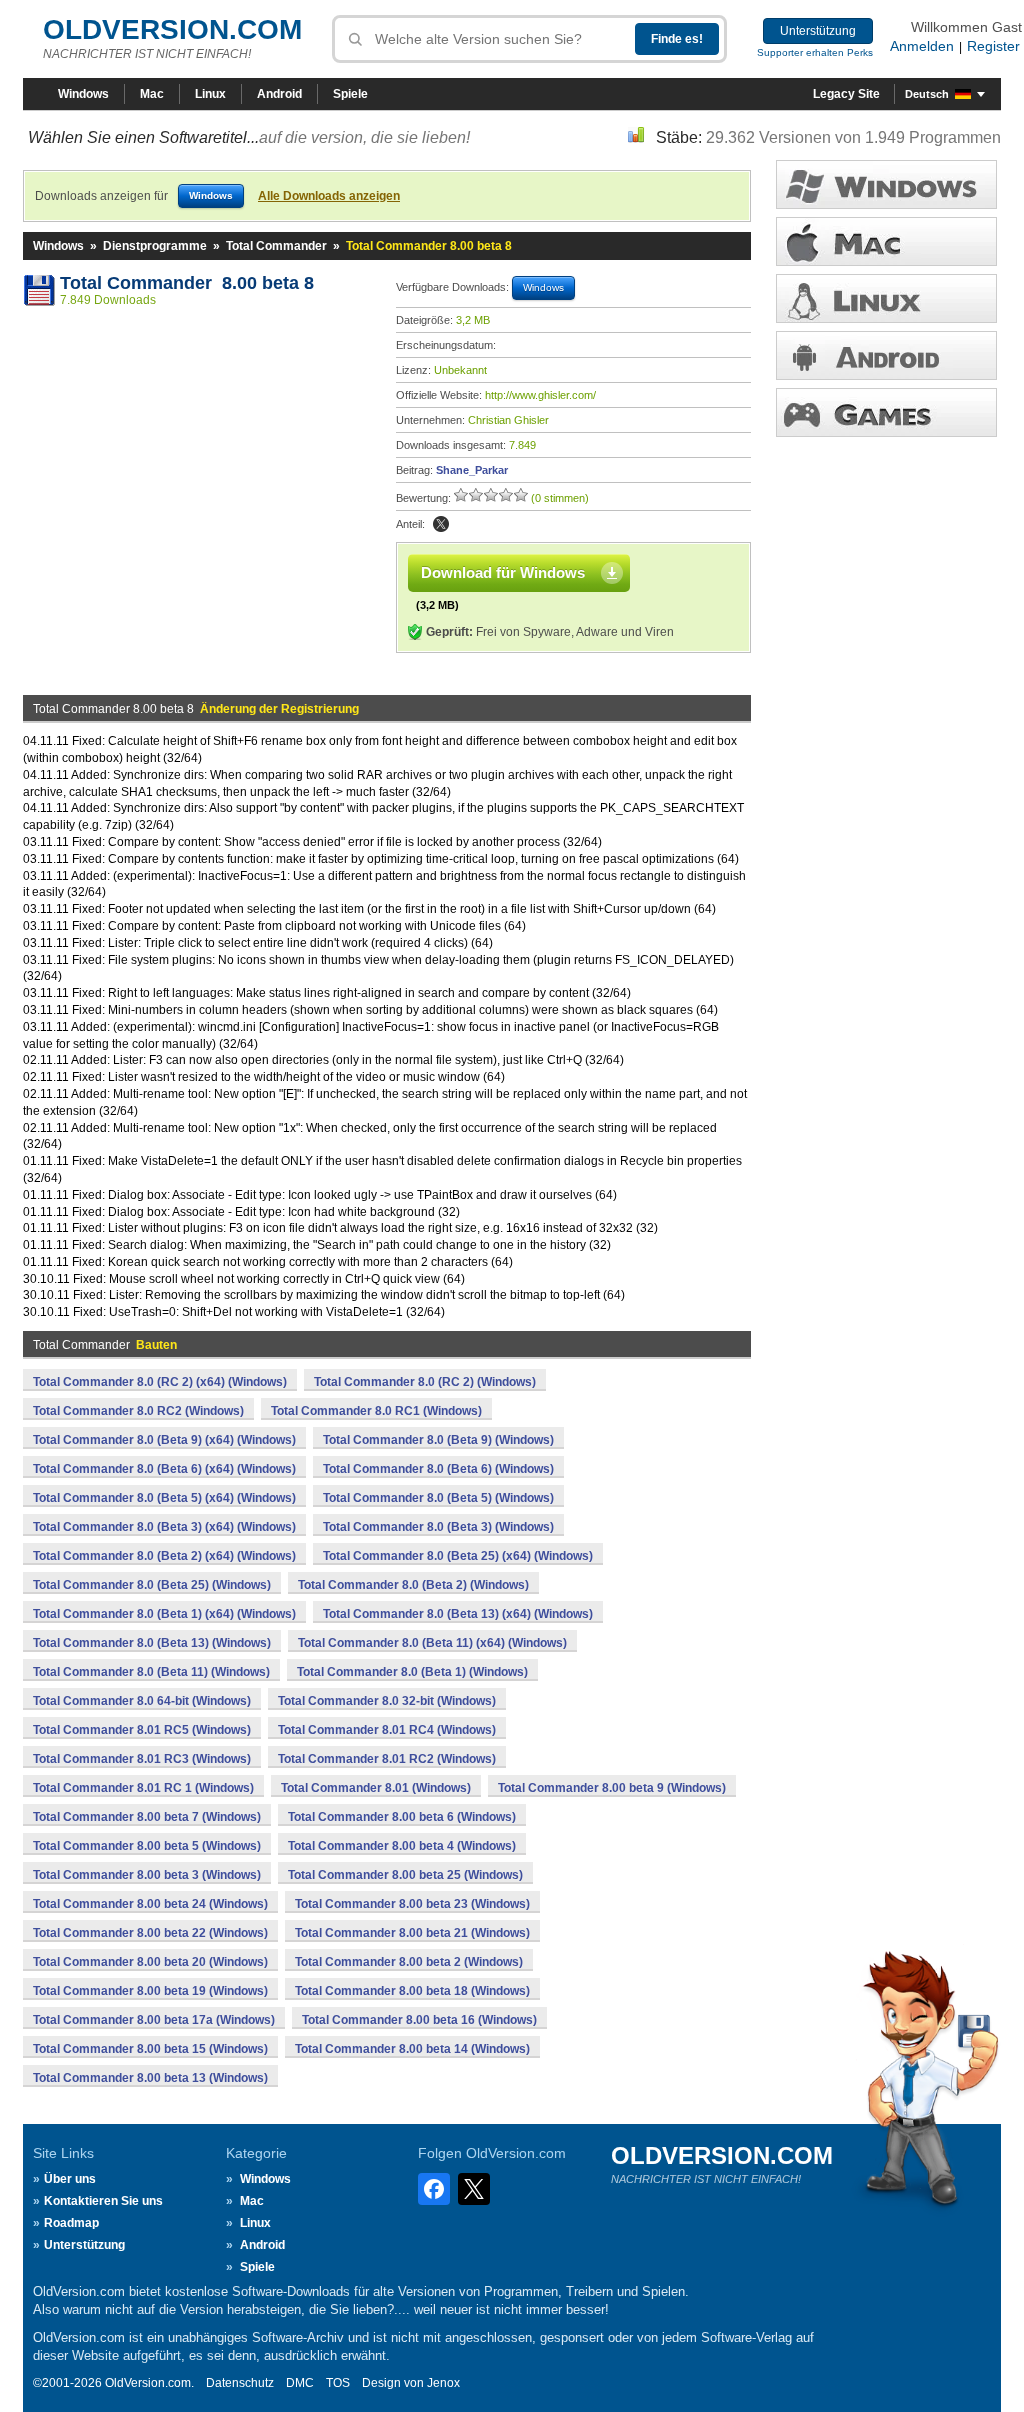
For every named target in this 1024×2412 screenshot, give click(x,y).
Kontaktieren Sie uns (103, 2201)
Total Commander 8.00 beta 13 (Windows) (150, 2078)
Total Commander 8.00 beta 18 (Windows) (412, 1991)
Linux (210, 94)
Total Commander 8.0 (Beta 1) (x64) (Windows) (164, 1614)
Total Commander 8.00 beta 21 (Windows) (412, 1933)
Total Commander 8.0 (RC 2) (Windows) (425, 1382)
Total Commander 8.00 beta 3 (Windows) (147, 1875)
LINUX (886, 298)
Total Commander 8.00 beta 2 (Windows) (409, 1962)
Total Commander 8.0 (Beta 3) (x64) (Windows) (164, 1527)
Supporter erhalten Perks (815, 52)
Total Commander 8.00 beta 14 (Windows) (412, 2049)
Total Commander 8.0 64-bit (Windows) (142, 1701)
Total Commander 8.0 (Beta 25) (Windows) (152, 1585)
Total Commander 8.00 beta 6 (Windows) (402, 1817)
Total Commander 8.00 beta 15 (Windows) (150, 2049)
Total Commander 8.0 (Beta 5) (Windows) (438, 1498)
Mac (152, 94)
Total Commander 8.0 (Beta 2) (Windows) (413, 1585)
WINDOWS (886, 184)
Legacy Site (846, 94)
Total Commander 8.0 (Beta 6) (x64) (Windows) (164, 1469)
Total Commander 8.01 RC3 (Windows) (142, 1759)
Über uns (70, 2179)
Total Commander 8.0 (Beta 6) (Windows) (438, 1469)
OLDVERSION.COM (172, 29)
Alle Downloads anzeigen (329, 196)
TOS (338, 2383)
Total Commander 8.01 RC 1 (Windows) (143, 1788)
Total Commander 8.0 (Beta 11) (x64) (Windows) (432, 1643)
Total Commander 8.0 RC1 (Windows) (376, 1411)
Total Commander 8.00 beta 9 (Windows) (612, 1788)
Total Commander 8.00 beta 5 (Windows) (147, 1846)
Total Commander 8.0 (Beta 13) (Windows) (152, 1643)
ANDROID (886, 355)
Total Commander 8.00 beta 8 (187, 283)
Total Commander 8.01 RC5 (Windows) (142, 1730)
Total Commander (276, 246)
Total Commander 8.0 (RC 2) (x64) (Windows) (160, 1382)
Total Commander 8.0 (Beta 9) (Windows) (438, 1440)
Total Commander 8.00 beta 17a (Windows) (154, 2020)
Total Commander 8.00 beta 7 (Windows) (147, 1817)
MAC (886, 241)
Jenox (443, 2383)
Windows (83, 94)
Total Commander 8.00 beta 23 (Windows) (412, 1904)
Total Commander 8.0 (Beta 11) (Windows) (151, 1672)
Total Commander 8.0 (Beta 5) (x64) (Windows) (164, 1498)
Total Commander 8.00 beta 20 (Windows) (150, 1962)
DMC (300, 2383)
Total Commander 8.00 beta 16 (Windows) (419, 2020)
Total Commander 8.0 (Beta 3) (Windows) (438, 1527)
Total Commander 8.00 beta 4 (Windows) (402, 1846)
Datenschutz (240, 2383)
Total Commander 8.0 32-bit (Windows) (387, 1701)
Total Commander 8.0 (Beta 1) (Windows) (412, 1672)
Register (993, 46)
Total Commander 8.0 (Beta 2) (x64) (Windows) (164, 1556)
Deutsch (927, 94)
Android (279, 94)
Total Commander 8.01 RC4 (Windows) (387, 1730)
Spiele (350, 94)
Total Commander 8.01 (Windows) (376, 1788)
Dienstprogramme (155, 246)
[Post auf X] (441, 524)
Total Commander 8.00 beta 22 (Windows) (150, 1933)
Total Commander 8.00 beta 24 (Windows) (150, 1904)
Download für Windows (503, 572)
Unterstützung (818, 31)
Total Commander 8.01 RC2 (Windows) (387, 1759)
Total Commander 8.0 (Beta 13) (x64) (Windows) (458, 1614)
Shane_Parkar (472, 470)
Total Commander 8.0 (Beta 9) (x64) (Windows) (164, 1440)
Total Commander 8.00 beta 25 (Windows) (405, 1875)
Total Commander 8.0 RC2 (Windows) (138, 1411)
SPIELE (886, 412)
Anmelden (922, 46)
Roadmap (71, 2223)
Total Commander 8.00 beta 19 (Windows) (150, 1991)
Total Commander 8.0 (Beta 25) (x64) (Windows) (458, 1556)
